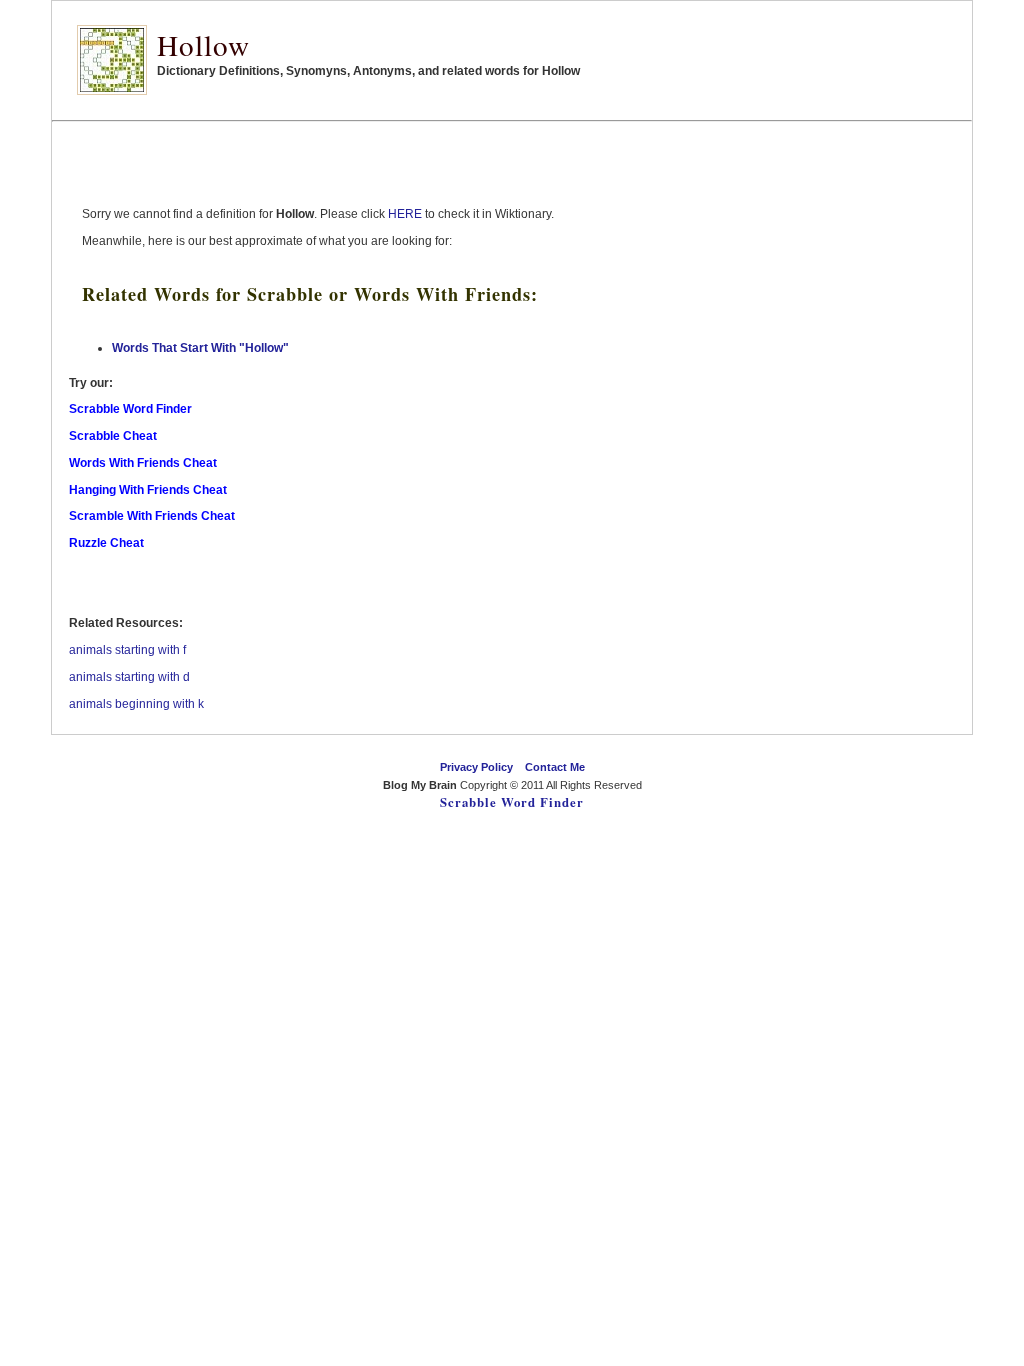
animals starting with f (127, 650)
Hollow (203, 44)
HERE (405, 214)
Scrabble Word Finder (512, 802)
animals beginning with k (136, 704)
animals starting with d (129, 677)
